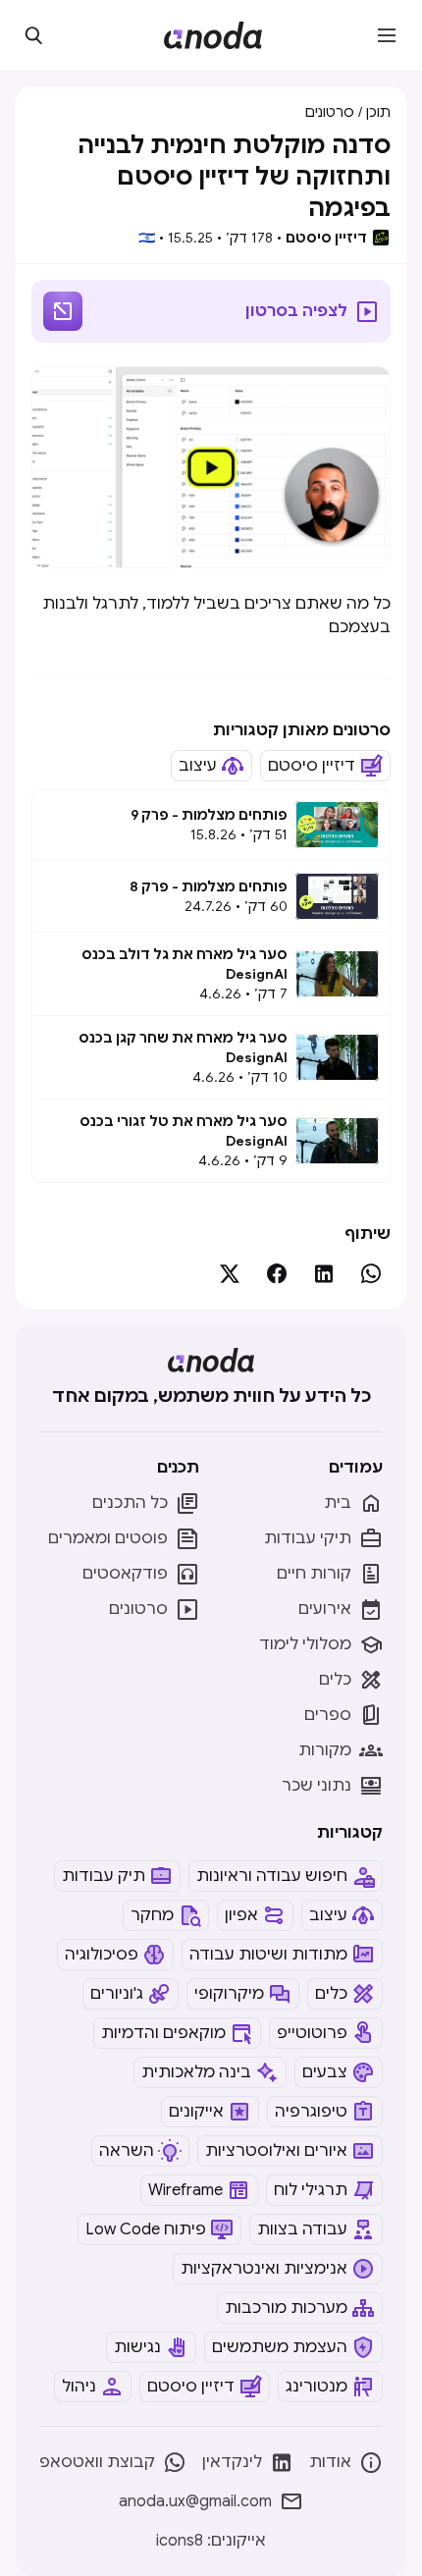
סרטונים (330, 112)
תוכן (378, 112)
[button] (387, 35)
